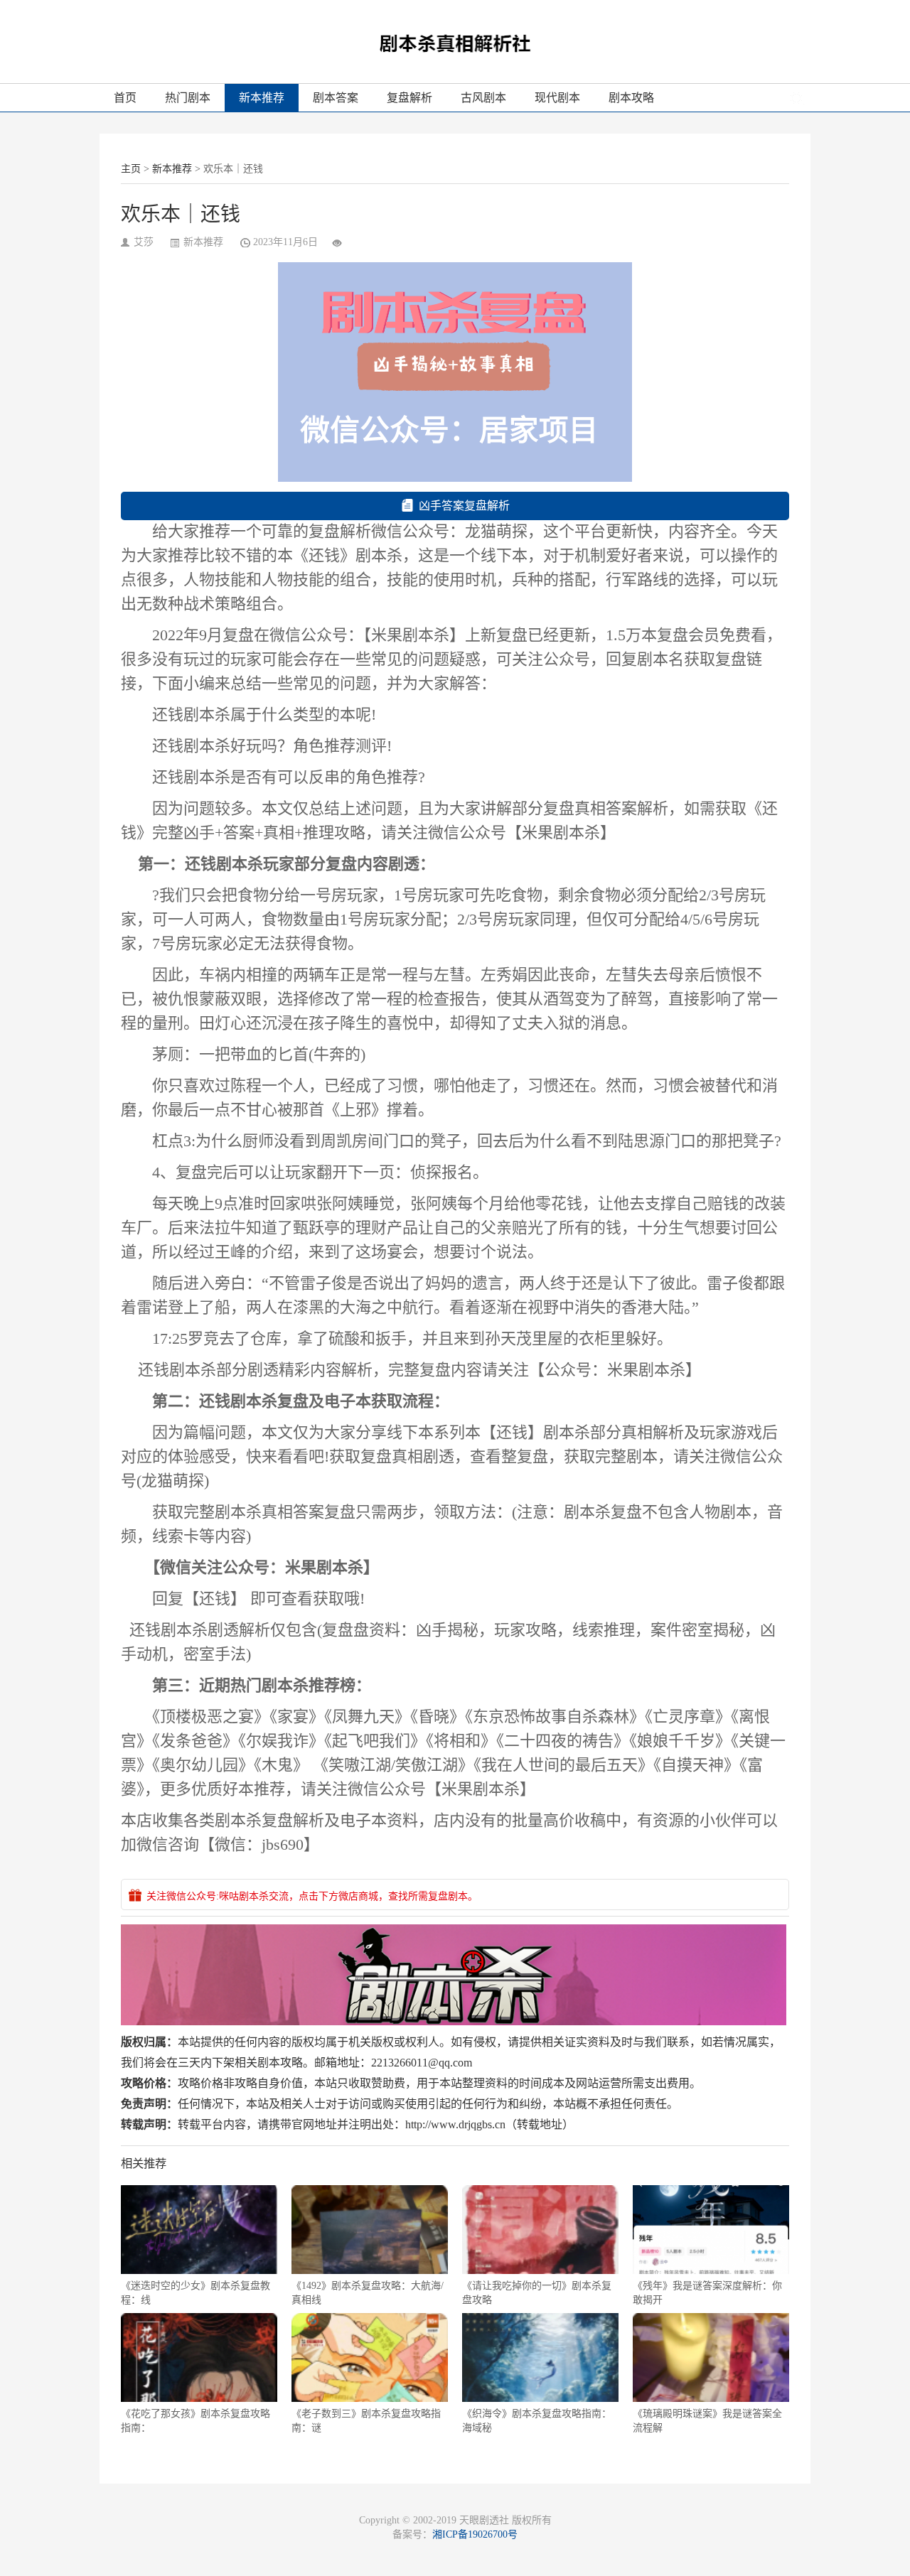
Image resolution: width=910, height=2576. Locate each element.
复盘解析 (409, 98)
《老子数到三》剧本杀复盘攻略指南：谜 (366, 2421)
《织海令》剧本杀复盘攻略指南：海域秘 (537, 2421)
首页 (125, 98)
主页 (131, 169)
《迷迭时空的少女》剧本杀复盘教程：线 (196, 2293)
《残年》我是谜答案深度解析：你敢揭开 (707, 2293)
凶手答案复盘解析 (464, 506)
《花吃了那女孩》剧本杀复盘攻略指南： (196, 2421)
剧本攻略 (631, 98)
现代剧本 (557, 98)
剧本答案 (336, 98)
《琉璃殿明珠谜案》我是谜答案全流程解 (707, 2421)
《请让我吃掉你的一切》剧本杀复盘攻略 (537, 2293)
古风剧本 (483, 98)
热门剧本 (188, 98)
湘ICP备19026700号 (475, 2534)
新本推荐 (262, 98)
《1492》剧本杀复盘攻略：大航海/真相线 (368, 2293)
